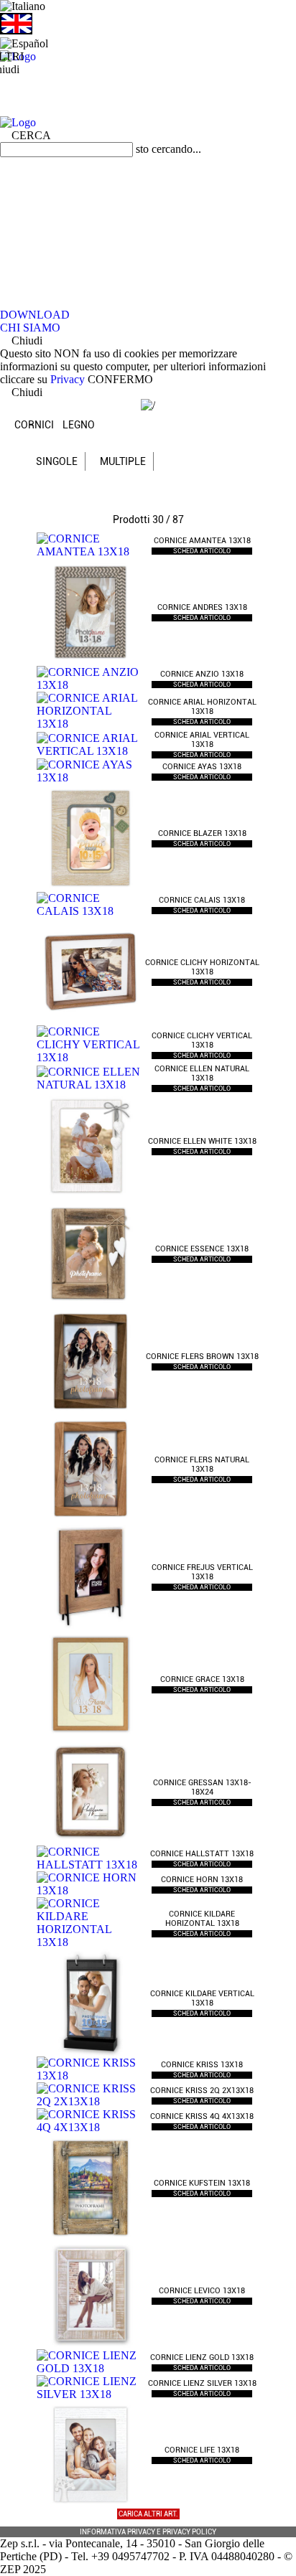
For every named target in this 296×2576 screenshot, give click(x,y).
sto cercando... (168, 149)
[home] (148, 57)
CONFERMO (120, 379)
